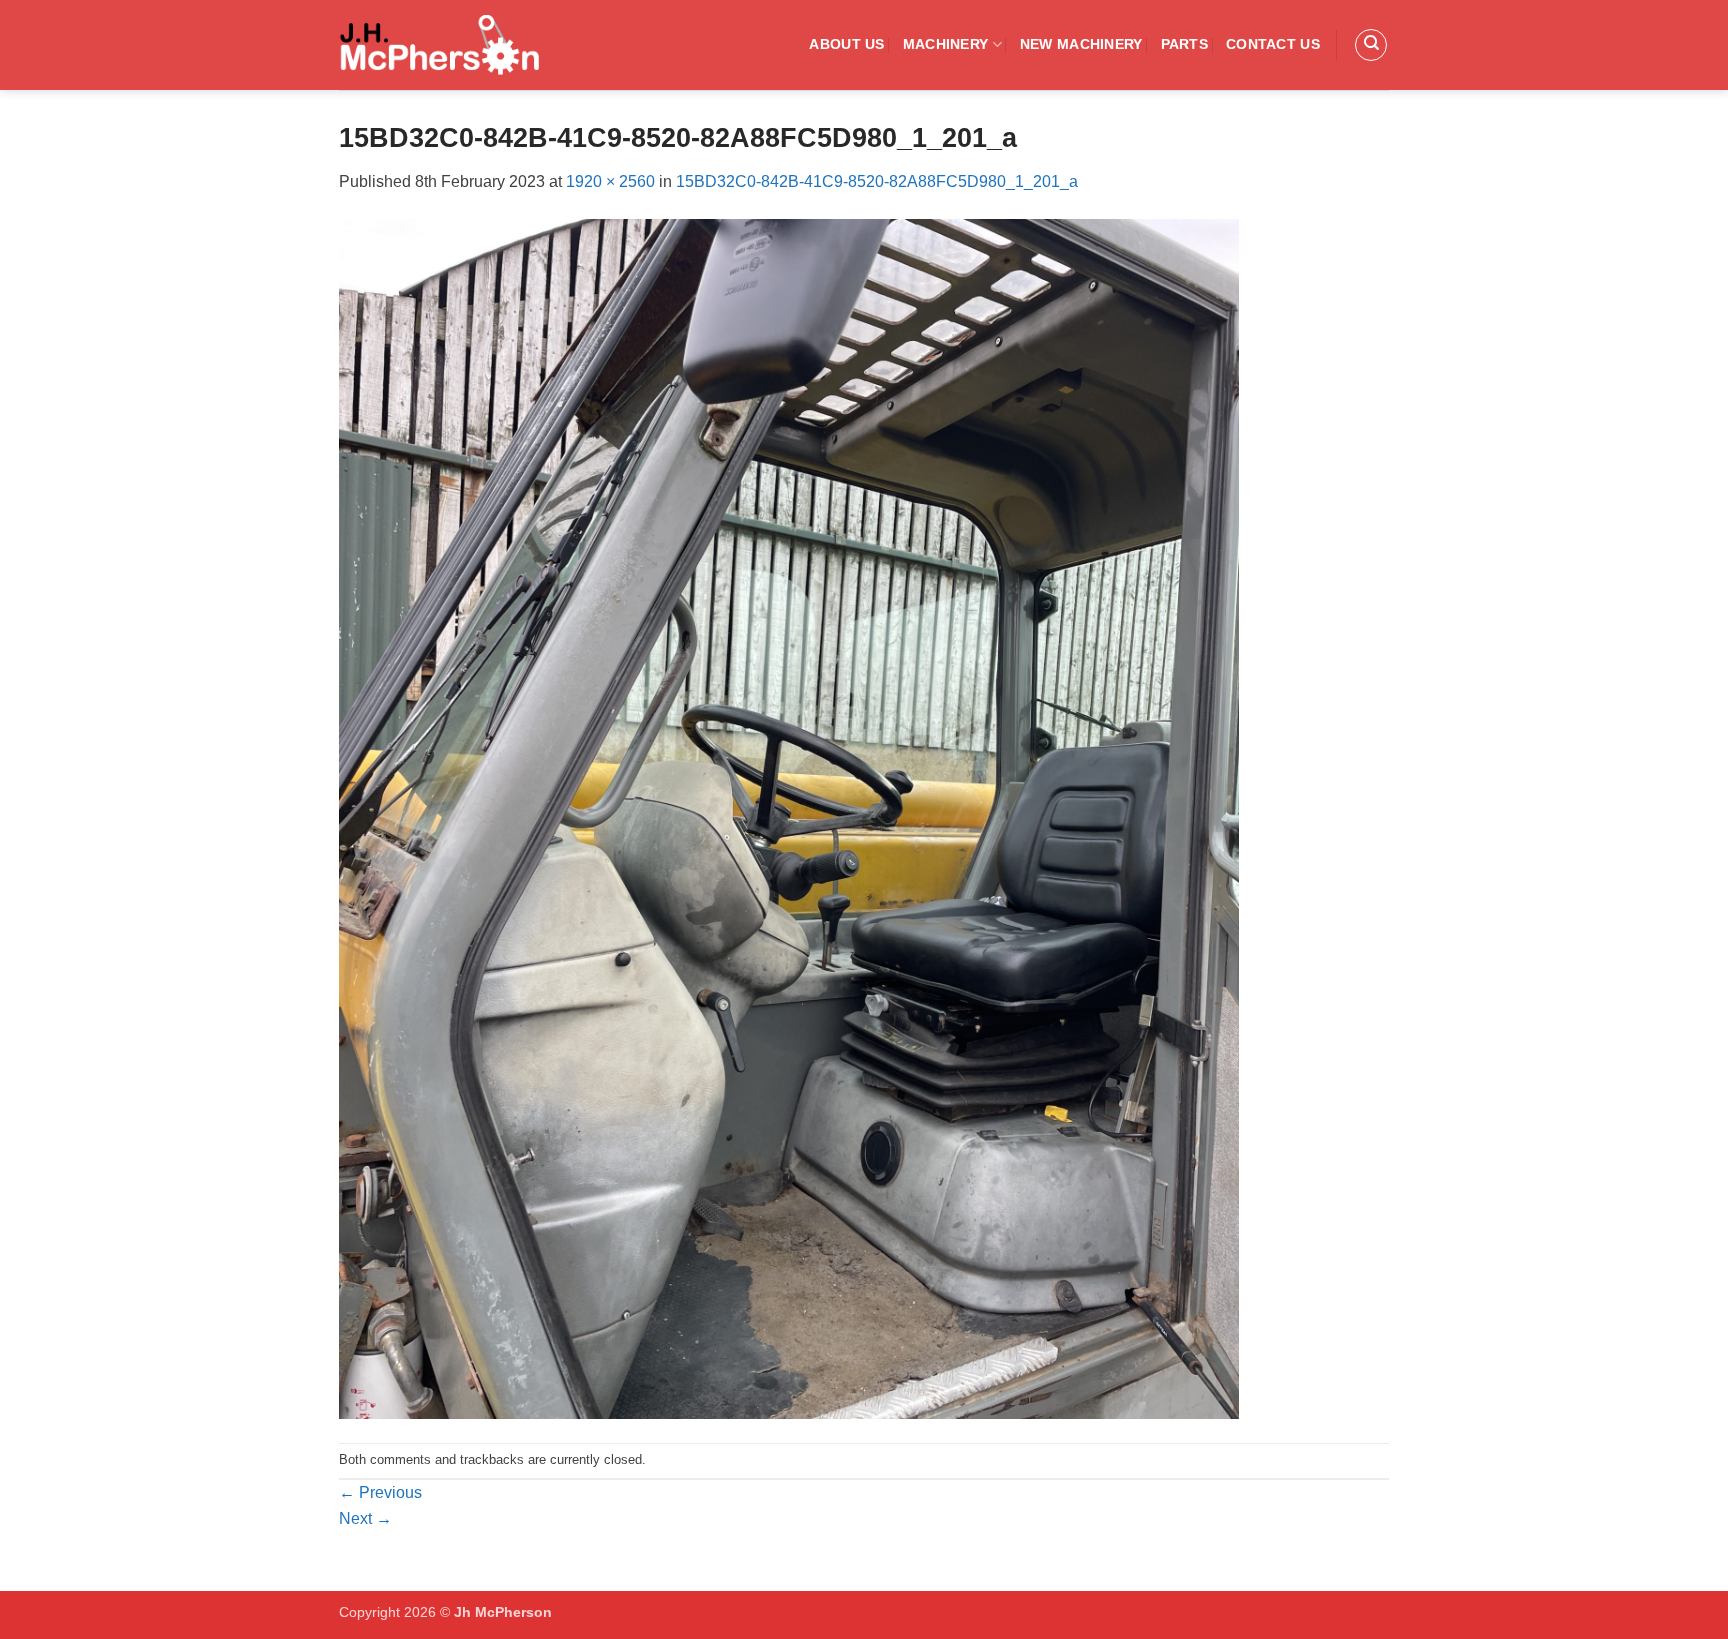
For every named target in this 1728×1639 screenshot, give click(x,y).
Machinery (946, 44)
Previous (380, 1492)
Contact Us (1273, 44)
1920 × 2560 (610, 181)
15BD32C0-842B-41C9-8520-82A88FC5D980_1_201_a (877, 181)
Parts (1184, 44)
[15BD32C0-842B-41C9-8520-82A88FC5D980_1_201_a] (789, 817)
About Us (846, 44)
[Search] (1371, 45)
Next (365, 1518)
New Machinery (1081, 44)
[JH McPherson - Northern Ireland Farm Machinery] (439, 45)
